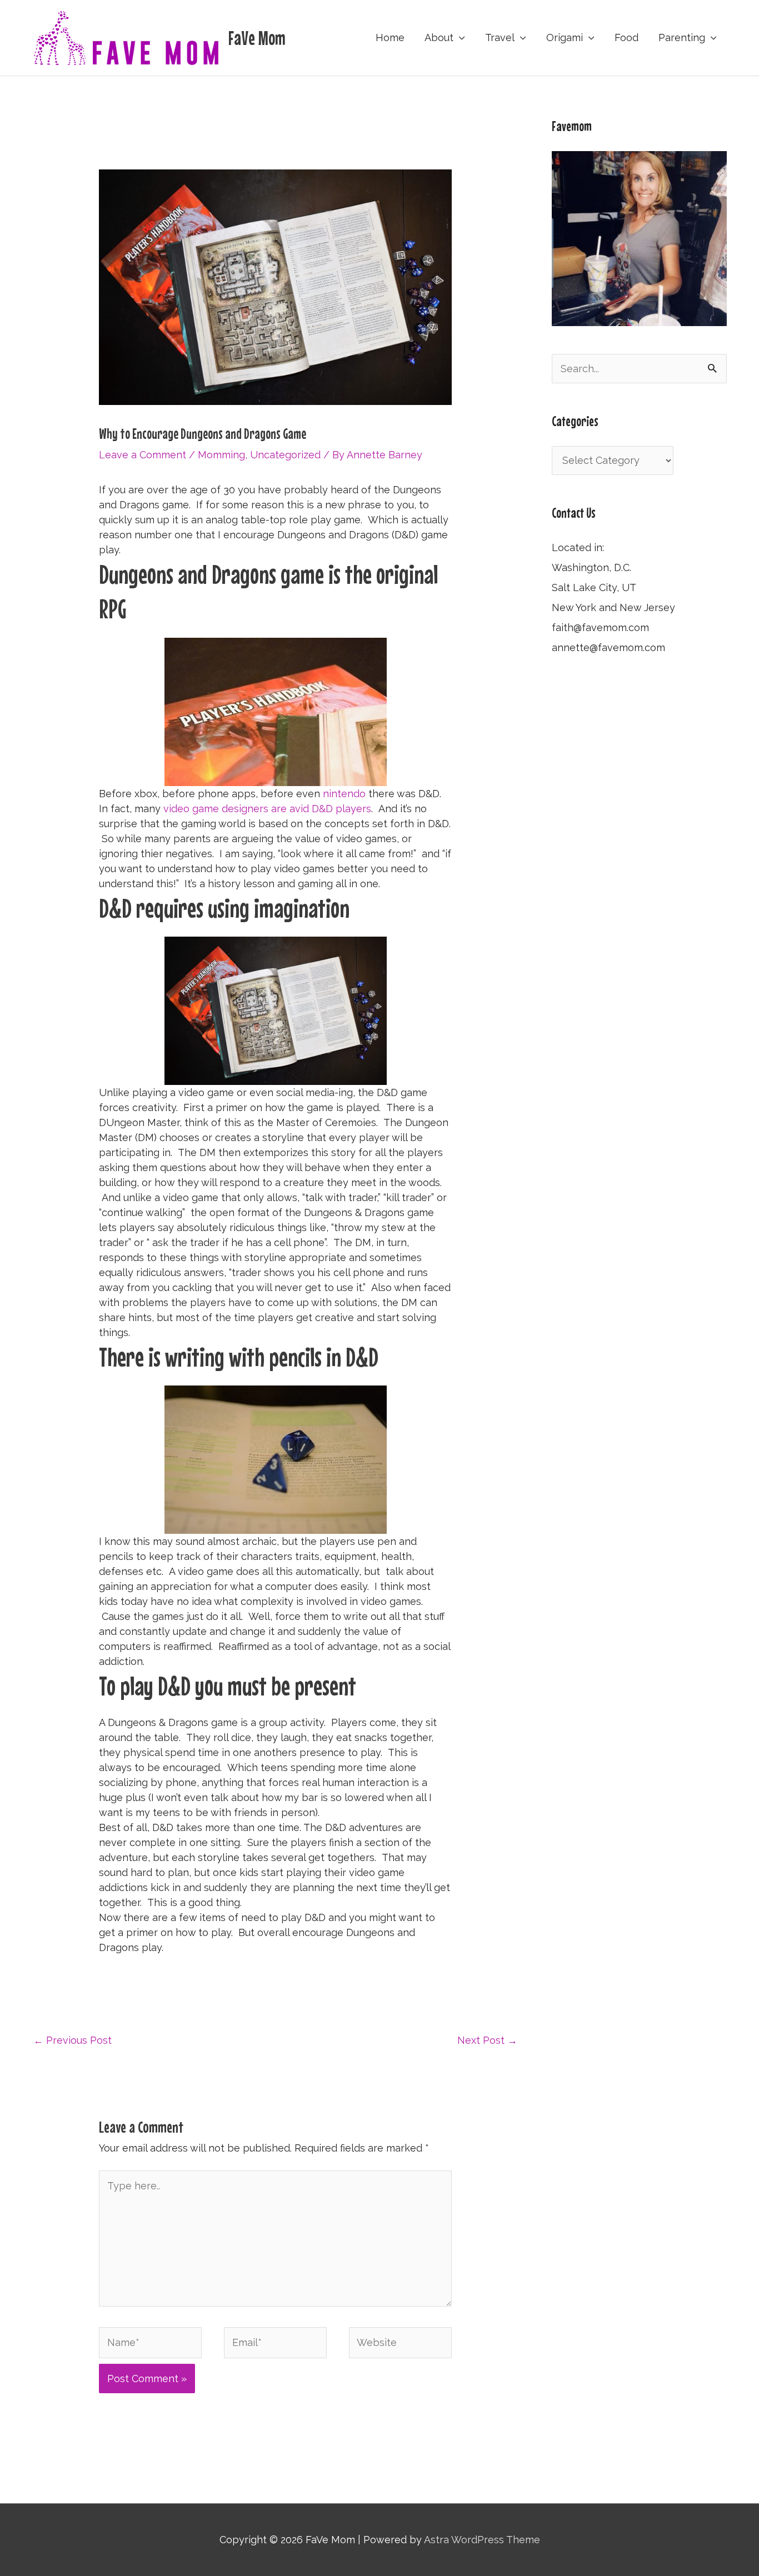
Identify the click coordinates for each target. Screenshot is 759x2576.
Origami (565, 37)
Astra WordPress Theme (482, 2540)
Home (390, 37)
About (439, 37)
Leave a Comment (143, 455)
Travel (500, 37)
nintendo (344, 794)
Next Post (487, 2040)
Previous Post (73, 2040)
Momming (221, 455)
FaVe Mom (257, 38)
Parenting (682, 37)
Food (626, 37)
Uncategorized (285, 455)
